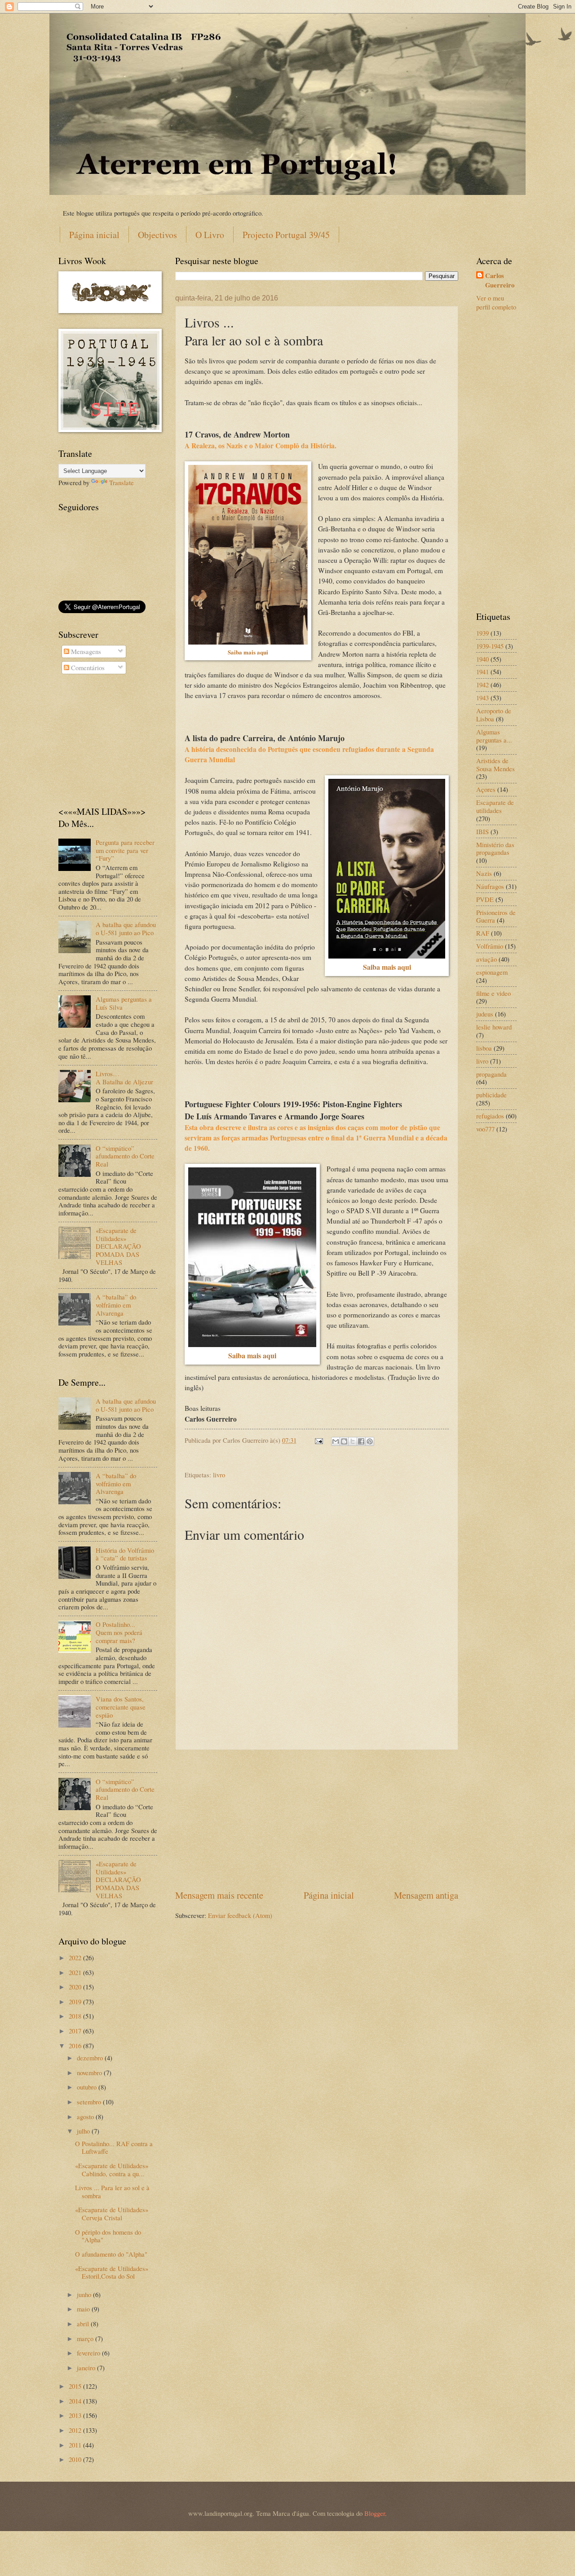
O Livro (210, 235)
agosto (86, 2116)
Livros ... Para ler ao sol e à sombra (112, 2192)
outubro (88, 2087)
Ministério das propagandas (495, 848)
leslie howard (494, 1027)
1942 (482, 685)
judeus (485, 1014)
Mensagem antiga (426, 1895)
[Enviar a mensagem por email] (336, 1441)
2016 (76, 2046)
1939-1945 (490, 646)
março (86, 2338)
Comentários (87, 667)
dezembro (91, 2058)
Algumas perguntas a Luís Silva (124, 1003)
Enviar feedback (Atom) (240, 1915)
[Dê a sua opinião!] (344, 1441)
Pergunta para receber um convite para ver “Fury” (125, 850)
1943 (482, 698)
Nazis (484, 873)
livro (219, 1475)
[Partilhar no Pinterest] (370, 1441)
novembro (90, 2072)
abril (84, 2324)
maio (84, 2309)
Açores (486, 789)
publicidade (491, 1095)
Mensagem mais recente (219, 1895)
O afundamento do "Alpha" (111, 2254)
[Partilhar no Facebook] (361, 1441)
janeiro (87, 2368)
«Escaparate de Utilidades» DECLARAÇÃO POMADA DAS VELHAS (118, 1246)
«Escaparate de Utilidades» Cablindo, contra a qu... (112, 2169)
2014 (76, 2401)
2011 (76, 2445)
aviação (487, 959)
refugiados (490, 1116)
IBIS (482, 831)
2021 (76, 1972)
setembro (90, 2102)
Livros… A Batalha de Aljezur (124, 1078)
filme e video (493, 993)
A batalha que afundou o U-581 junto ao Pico (126, 928)
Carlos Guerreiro (500, 281)
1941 (482, 672)
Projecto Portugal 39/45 (286, 235)
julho (84, 2131)
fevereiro (89, 2353)
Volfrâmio (490, 946)
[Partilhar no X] (353, 1441)
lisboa (484, 1048)
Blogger (375, 2513)
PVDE (485, 899)
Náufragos (490, 886)
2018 (76, 2016)
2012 (76, 2430)
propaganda (491, 1074)
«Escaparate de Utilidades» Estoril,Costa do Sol (112, 2272)
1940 (482, 659)
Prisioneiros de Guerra (496, 916)
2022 (76, 1957)
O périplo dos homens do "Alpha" (108, 2236)
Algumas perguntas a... (494, 736)
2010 (76, 2459)
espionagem (492, 972)
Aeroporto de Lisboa (494, 715)
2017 (76, 2031)
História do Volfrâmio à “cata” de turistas (125, 1554)
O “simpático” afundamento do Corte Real (125, 1156)
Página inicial (94, 235)
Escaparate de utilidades (495, 806)
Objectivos (157, 235)
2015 (76, 2386)
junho (85, 2294)
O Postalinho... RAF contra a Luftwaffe (114, 2147)
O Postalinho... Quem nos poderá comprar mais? (119, 1632)
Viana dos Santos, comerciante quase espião (121, 1707)
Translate (122, 482)
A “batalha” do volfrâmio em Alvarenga (116, 1305)
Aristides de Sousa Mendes (495, 764)
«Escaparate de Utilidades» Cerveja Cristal (112, 2214)
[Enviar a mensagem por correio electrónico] (318, 1440)
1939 (482, 633)
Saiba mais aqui (248, 652)
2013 (76, 2415)
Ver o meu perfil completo (496, 303)
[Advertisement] (317, 1819)
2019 (76, 2002)
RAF (483, 933)
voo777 (485, 1129)
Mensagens (85, 651)
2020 (76, 1987)
